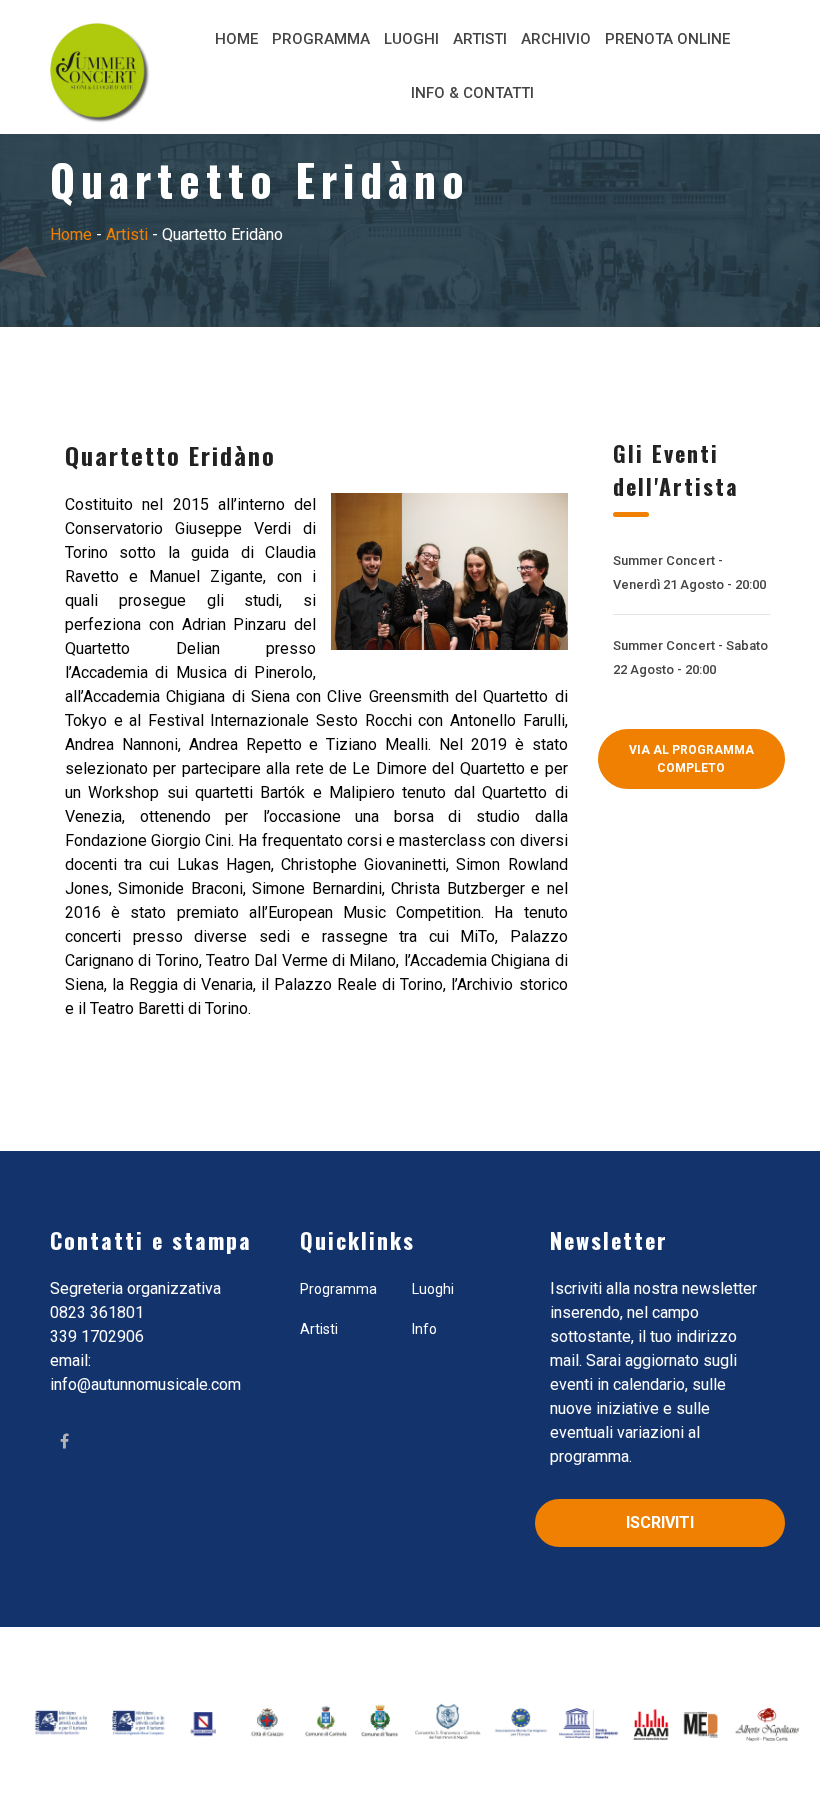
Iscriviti (660, 1522)
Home (236, 39)
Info (424, 1329)
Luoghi (411, 39)
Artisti (480, 39)
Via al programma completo (691, 759)
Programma (321, 39)
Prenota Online (667, 39)
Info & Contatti (472, 93)
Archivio (556, 39)
